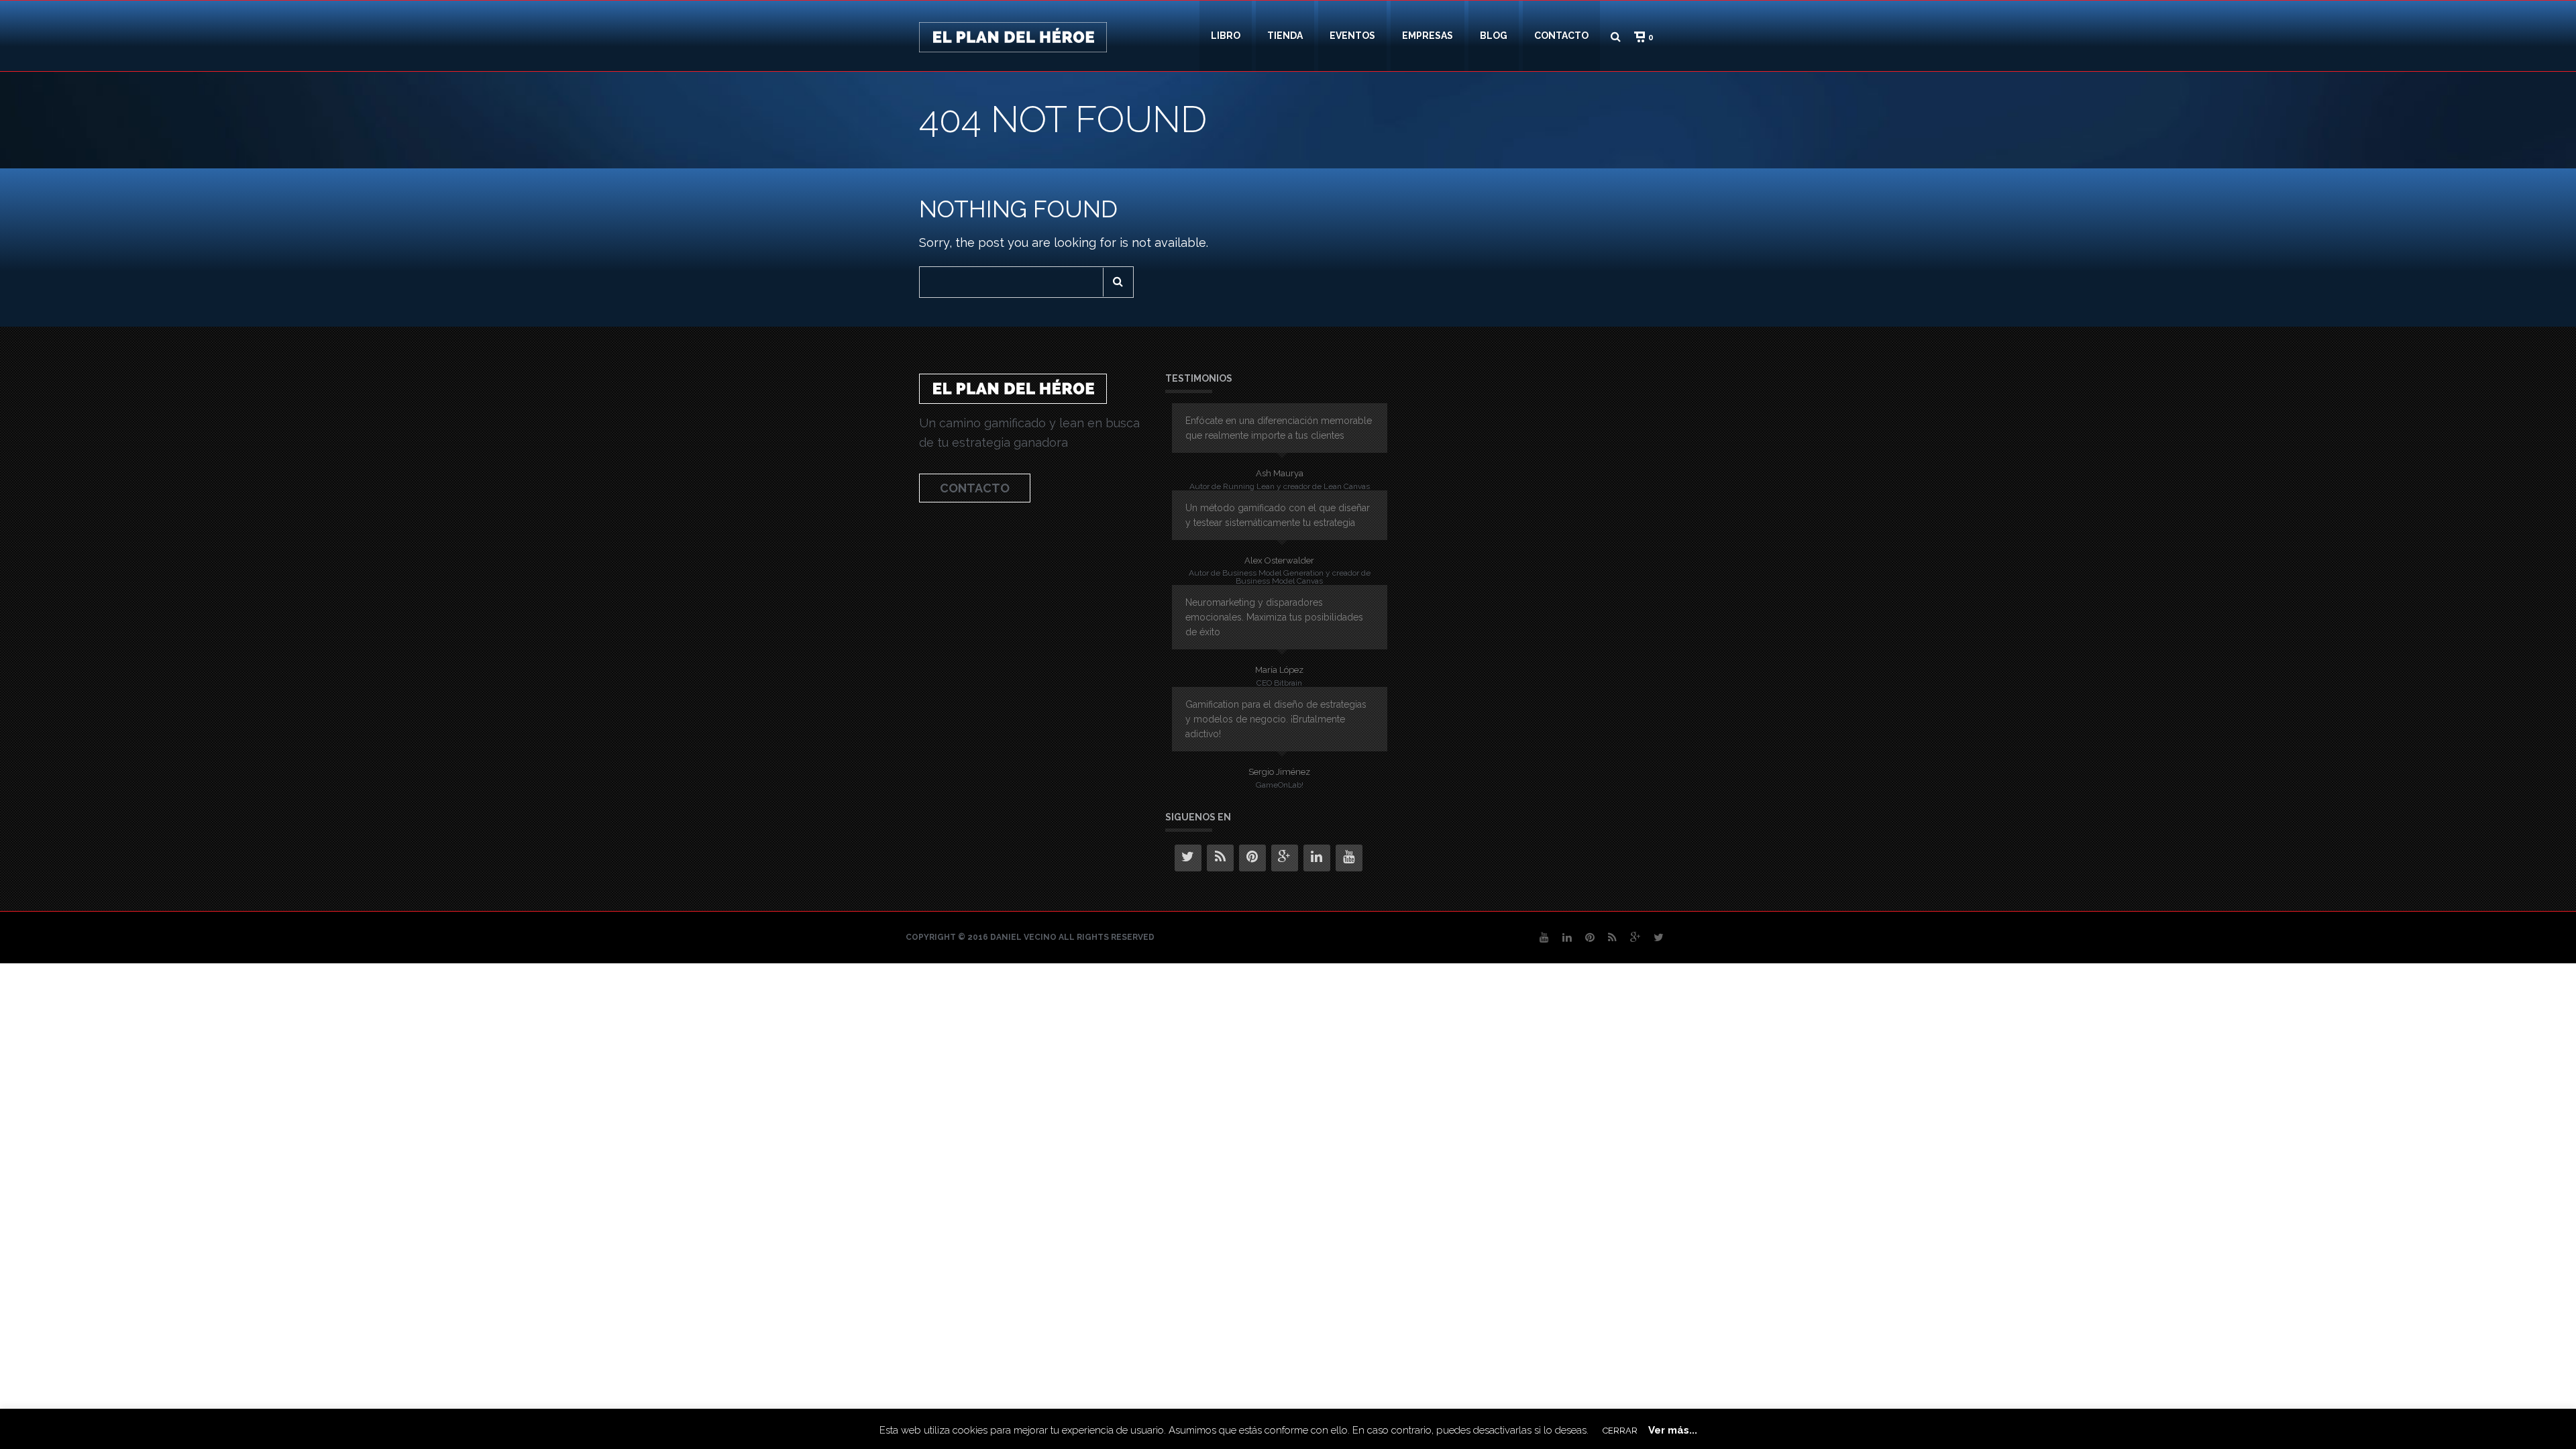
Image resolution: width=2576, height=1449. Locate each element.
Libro (1226, 36)
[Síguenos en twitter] (1188, 858)
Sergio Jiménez (1279, 772)
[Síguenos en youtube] (1349, 858)
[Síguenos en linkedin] (1317, 858)
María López (1279, 670)
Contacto (1561, 36)
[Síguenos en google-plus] (1285, 858)
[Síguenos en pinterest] (1252, 858)
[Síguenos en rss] (1220, 858)
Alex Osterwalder (1279, 560)
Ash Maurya (1280, 473)
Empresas (1428, 36)
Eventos (1352, 36)
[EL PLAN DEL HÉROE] (1013, 36)
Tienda (1285, 36)
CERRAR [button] (1620, 1431)
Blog (1494, 36)
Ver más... (1673, 1430)
